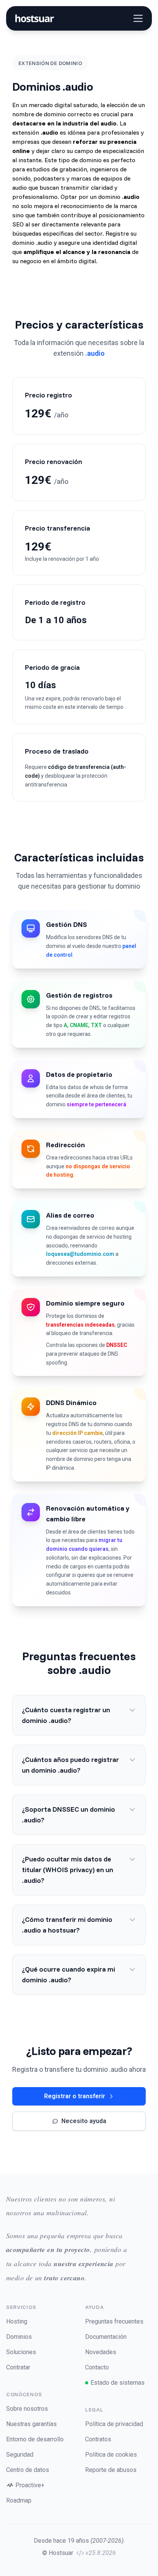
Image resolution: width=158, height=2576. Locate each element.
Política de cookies (111, 2455)
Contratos (98, 2439)
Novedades (101, 2352)
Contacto (97, 2367)
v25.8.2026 (101, 2553)
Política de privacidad (114, 2424)
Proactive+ (30, 2485)
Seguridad (20, 2455)
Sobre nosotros (27, 2409)
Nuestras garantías (31, 2424)
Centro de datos (28, 2470)
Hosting (17, 2321)
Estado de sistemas (118, 2383)
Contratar (18, 2367)
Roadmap (19, 2500)
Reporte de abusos (111, 2470)
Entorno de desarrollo (35, 2439)
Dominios (19, 2337)
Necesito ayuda (84, 2121)
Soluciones (21, 2352)
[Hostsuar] (33, 18)
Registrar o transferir (75, 2096)
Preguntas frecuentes (114, 2321)
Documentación (106, 2337)
